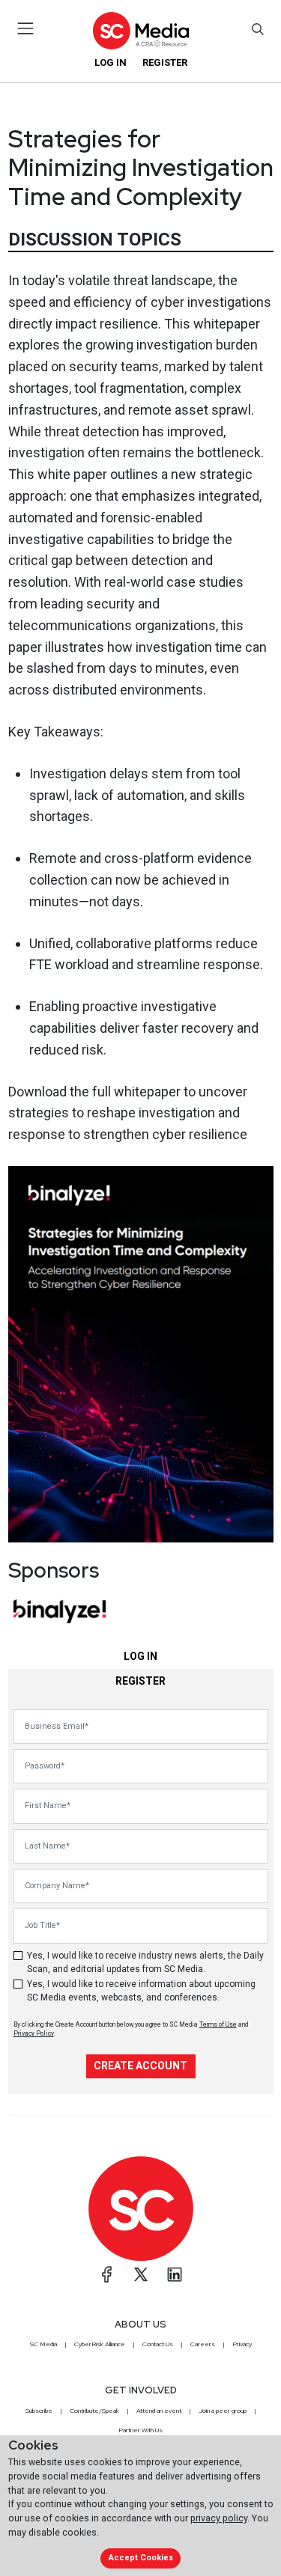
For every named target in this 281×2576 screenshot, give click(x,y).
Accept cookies (141, 2558)
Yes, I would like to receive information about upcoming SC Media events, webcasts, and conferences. (141, 1991)
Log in (111, 62)
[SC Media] (140, 30)
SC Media (43, 2344)
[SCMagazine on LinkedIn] (175, 2274)
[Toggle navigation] (26, 28)
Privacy (242, 2344)
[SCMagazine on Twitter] (141, 2274)
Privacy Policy (34, 2033)
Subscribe (39, 2411)
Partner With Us (140, 2430)
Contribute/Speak (94, 2411)
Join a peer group (223, 2411)
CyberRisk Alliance (100, 2344)
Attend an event (159, 2411)
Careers (203, 2344)
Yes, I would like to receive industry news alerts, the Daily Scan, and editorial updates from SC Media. (145, 1962)
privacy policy (219, 2518)
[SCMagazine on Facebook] (107, 2274)
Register (165, 62)
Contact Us (158, 2344)
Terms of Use (218, 2024)
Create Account (140, 2066)
